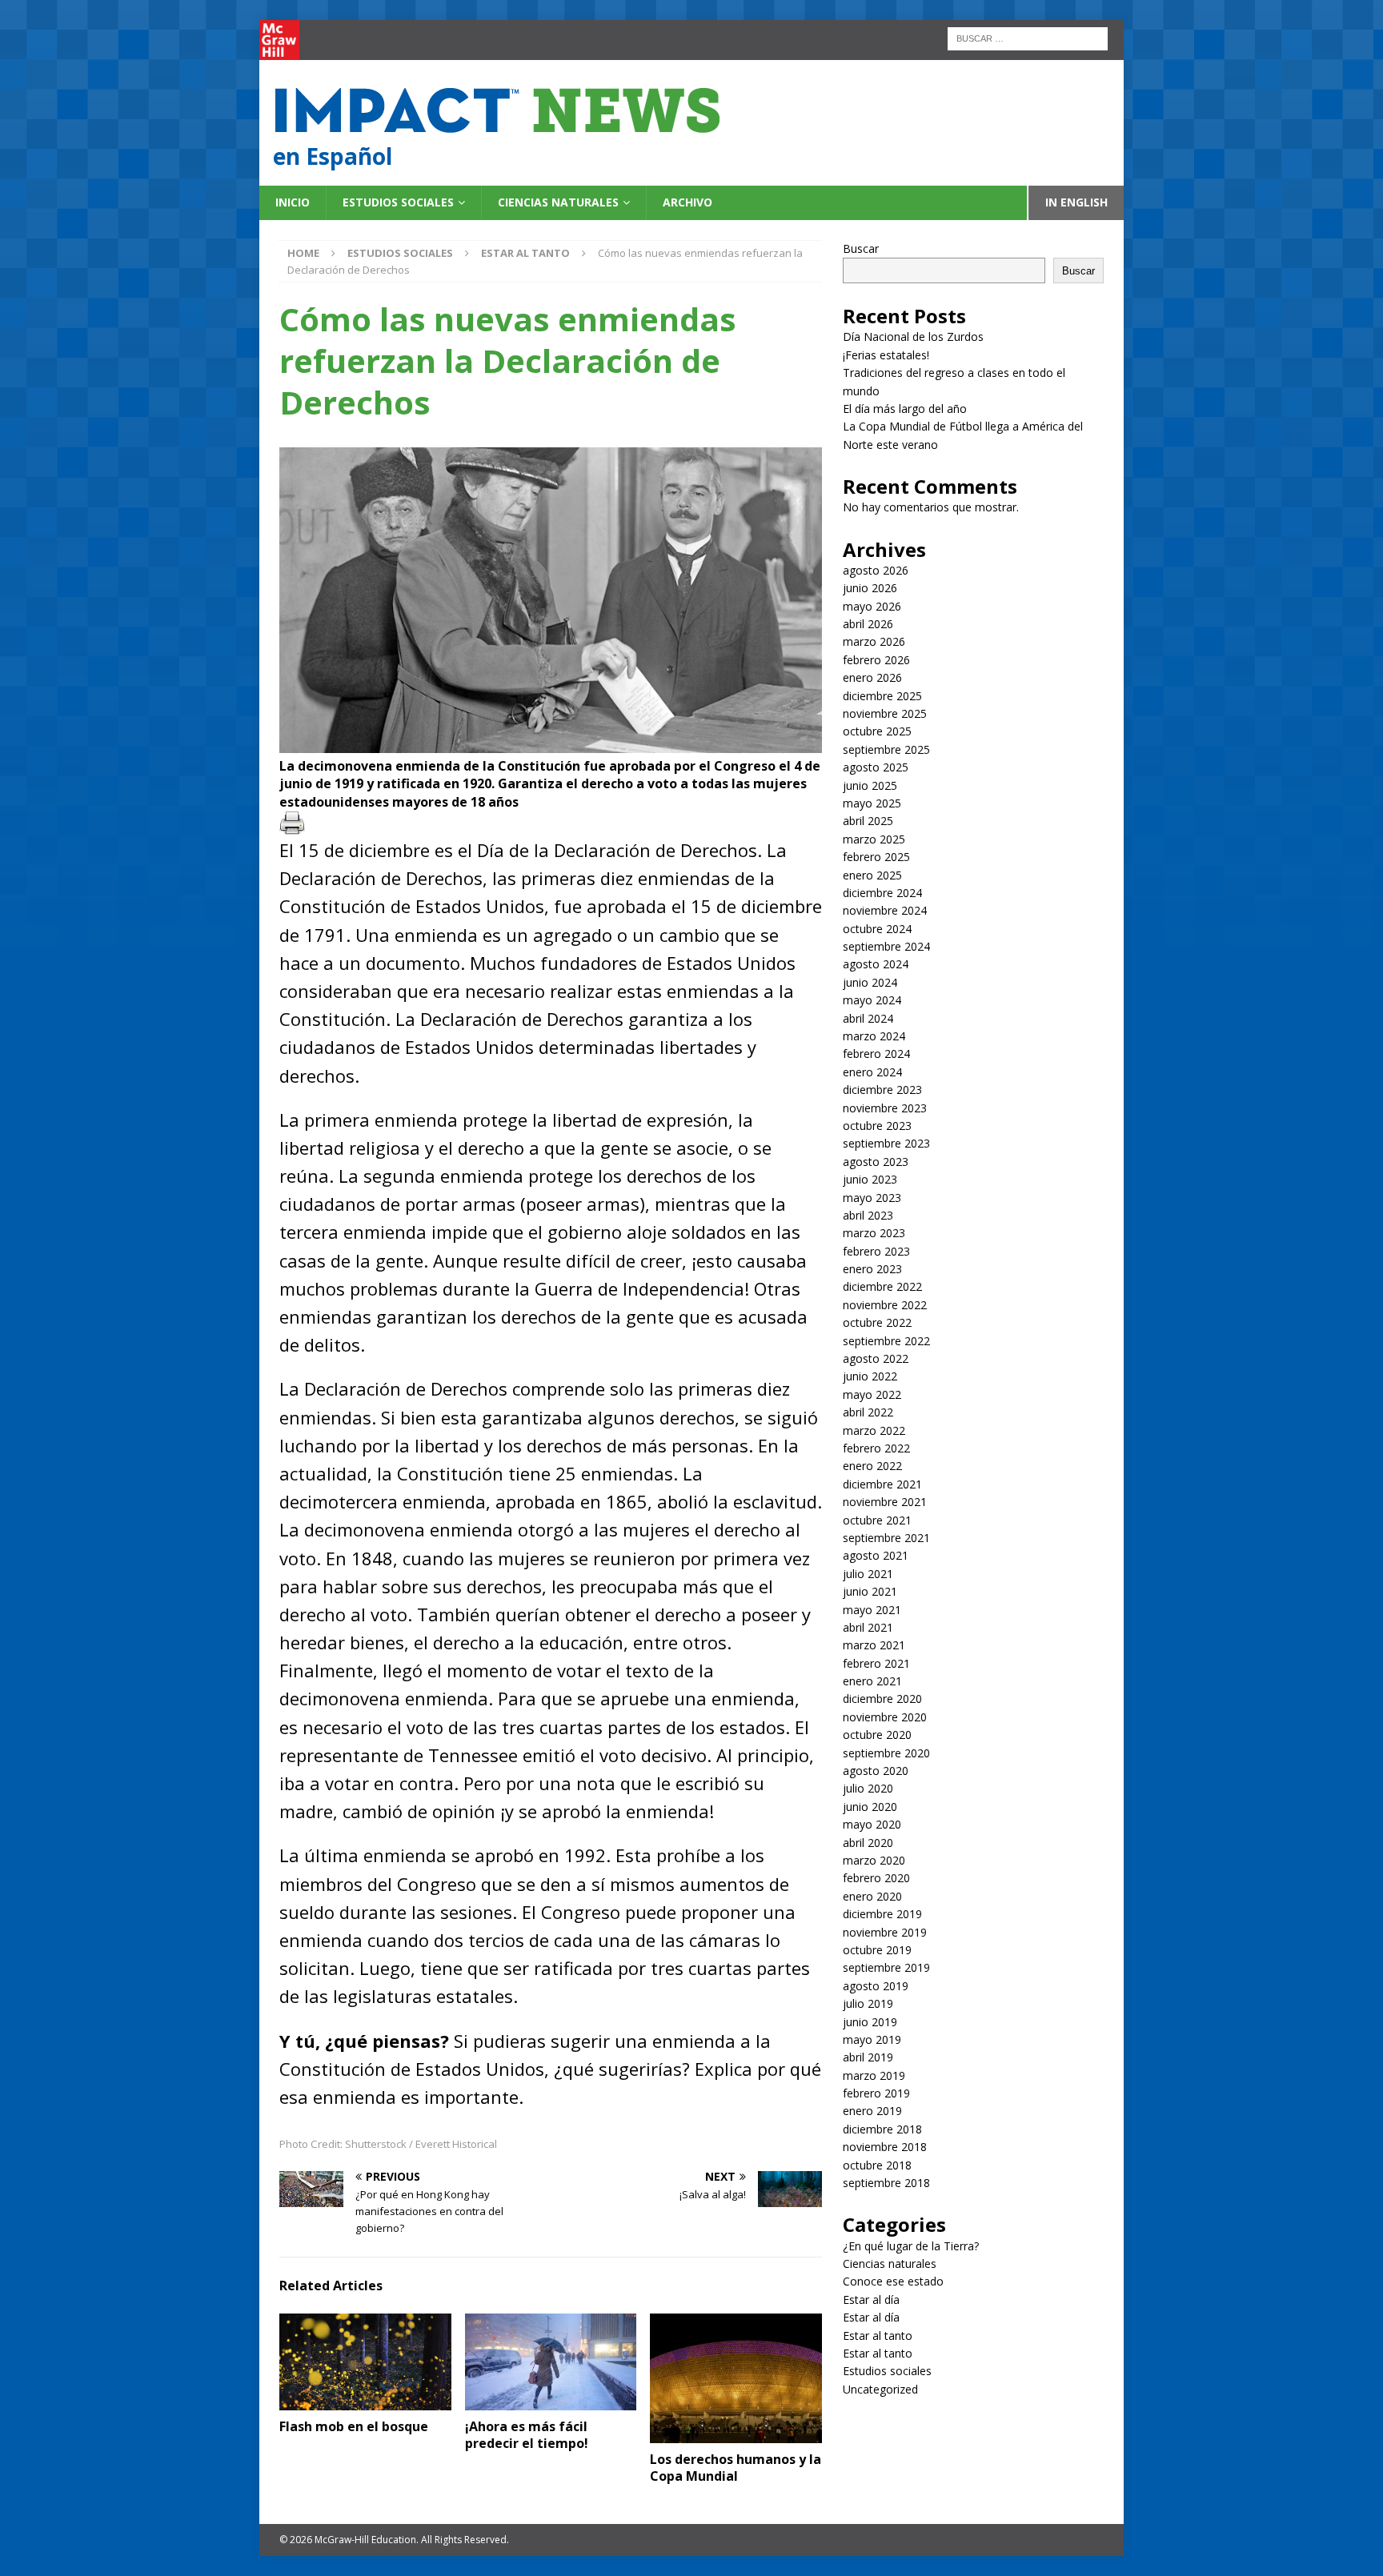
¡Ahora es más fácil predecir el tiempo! (527, 2435)
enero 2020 (872, 1896)
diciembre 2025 (882, 696)
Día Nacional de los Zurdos (913, 337)
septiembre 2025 (886, 749)
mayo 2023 (872, 1198)
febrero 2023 (876, 1251)
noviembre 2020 (885, 1717)
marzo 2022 (874, 1430)
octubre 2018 (877, 2165)
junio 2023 (870, 1179)
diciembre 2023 (882, 1090)
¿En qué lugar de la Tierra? (911, 2246)
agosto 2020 (876, 1771)
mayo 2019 (872, 2039)
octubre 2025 (877, 731)
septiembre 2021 (886, 1538)
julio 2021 (868, 1574)
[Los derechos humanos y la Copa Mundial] (736, 2378)
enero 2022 (872, 1466)
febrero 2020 (876, 1878)
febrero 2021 (876, 1663)
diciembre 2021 (882, 1484)
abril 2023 (868, 1215)
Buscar (861, 248)
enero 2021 (872, 1681)
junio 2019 (870, 2022)
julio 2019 (868, 2003)
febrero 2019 (876, 2093)
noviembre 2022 (885, 1305)
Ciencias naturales (558, 202)
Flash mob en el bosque (354, 2426)
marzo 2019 (874, 2075)
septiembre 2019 (886, 1967)
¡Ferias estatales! (886, 355)
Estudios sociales (398, 202)
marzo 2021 (874, 1645)
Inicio (293, 202)
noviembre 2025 (885, 713)
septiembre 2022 (886, 1341)
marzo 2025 (874, 839)
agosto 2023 (876, 1162)
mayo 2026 (872, 606)
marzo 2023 (874, 1233)
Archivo (687, 202)
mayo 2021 (872, 1610)
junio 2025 (870, 785)
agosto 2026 (876, 570)
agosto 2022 (876, 1358)
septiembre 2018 (886, 2183)
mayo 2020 (872, 1824)
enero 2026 (872, 677)
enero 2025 (872, 875)
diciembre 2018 (882, 2129)
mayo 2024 (872, 1000)
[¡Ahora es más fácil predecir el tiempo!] (551, 2362)
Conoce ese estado (893, 2281)
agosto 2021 (876, 1555)
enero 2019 (872, 2111)
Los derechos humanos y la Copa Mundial (736, 2468)
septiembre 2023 (886, 1143)
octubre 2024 (877, 929)
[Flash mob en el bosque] (365, 2362)
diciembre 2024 (882, 893)
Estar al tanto (878, 2336)
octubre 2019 (877, 1950)
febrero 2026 (876, 660)
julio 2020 (868, 1788)
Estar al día (871, 2300)
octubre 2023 (877, 1126)
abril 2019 (868, 2057)
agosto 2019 (876, 1986)
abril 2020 (868, 1843)
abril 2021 (868, 1627)
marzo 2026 (874, 641)
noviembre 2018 (885, 2147)
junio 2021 (870, 1591)
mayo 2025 (872, 803)
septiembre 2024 (886, 946)
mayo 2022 (872, 1394)
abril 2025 (868, 821)
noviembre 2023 (885, 1108)
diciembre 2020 (882, 1699)
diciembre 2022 (882, 1286)
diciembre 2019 (882, 1914)
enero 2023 (872, 1269)
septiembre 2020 (886, 1753)
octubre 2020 (877, 1735)
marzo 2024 (874, 1036)
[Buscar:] (1028, 37)
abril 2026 (868, 624)
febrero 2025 (876, 857)
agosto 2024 (876, 964)
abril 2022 (868, 1412)
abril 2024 (868, 1018)
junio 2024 (870, 982)
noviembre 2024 (885, 910)
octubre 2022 (877, 1322)
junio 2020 (870, 1807)
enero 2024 (872, 1072)
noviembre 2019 (885, 1932)
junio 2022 (870, 1376)
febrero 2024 (876, 1054)
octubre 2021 (877, 1520)
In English (1076, 202)
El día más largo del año (905, 409)
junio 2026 (870, 588)
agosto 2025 (876, 767)
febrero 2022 (876, 1448)
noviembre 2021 (885, 1502)
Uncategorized (880, 2389)
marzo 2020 (874, 1860)
